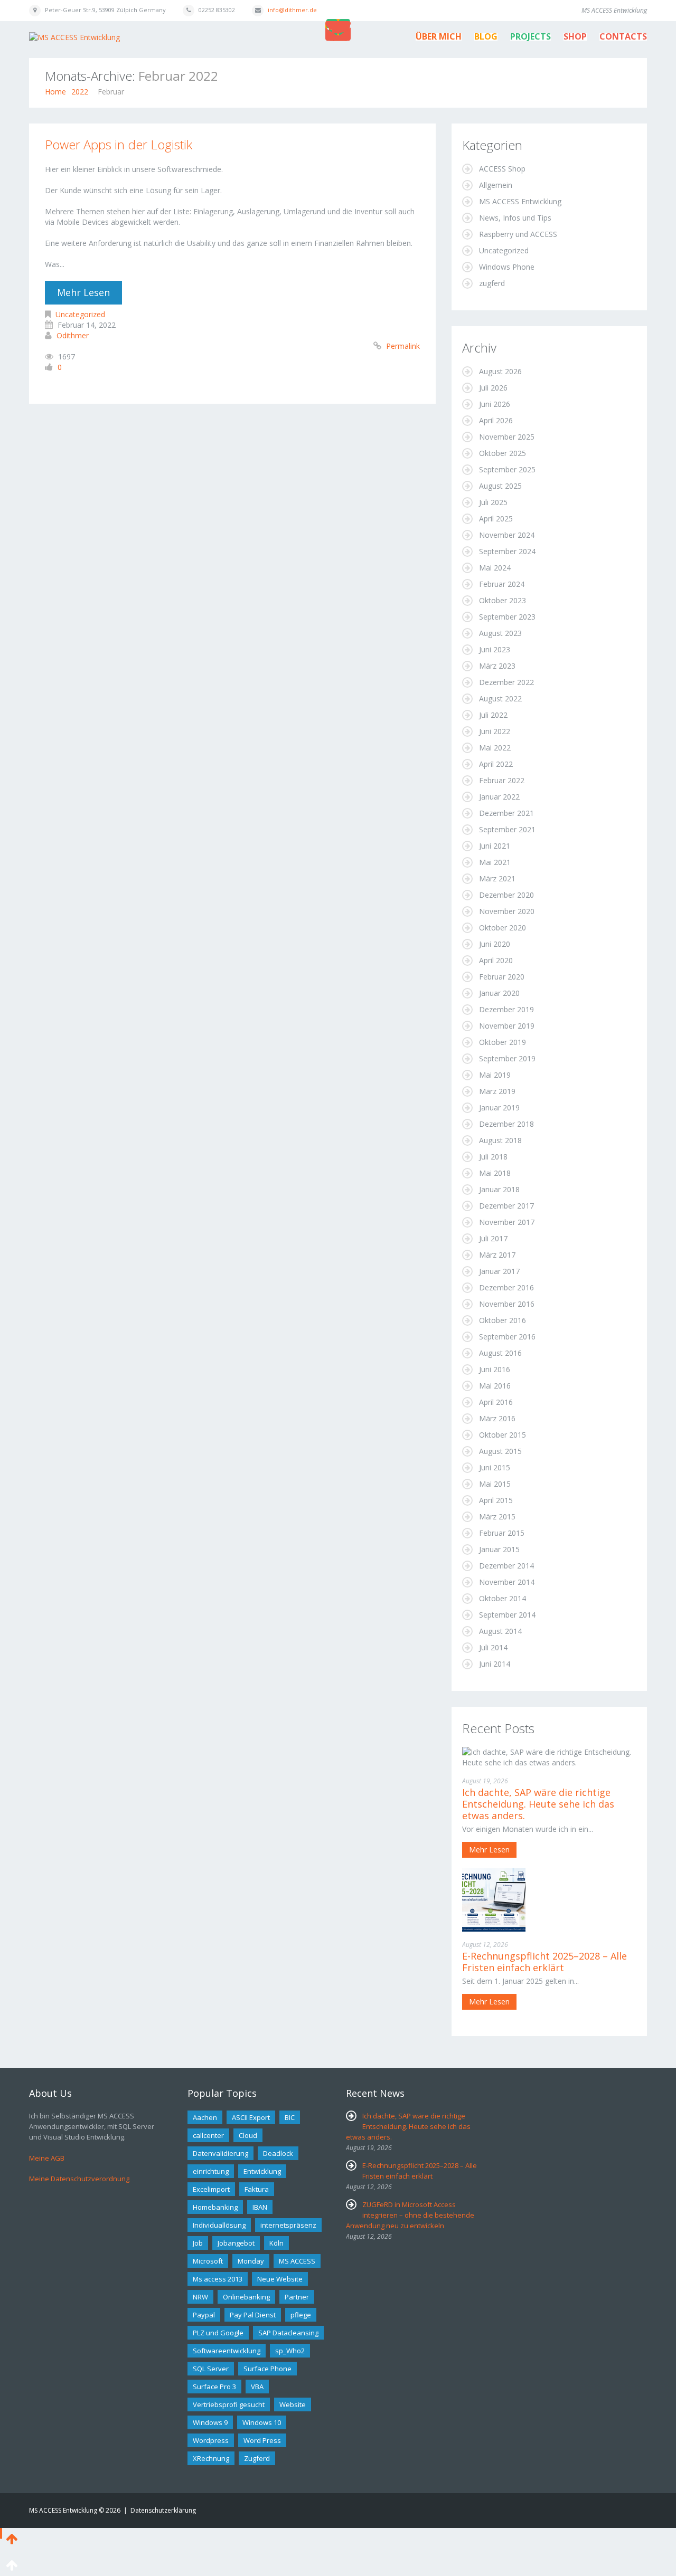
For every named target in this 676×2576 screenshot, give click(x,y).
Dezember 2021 (506, 813)
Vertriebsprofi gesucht (229, 2404)
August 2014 (500, 1631)
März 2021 (497, 878)
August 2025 (500, 486)
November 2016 (507, 1304)
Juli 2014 (493, 1647)
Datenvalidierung (220, 2153)
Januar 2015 (499, 1549)
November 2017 (507, 1222)
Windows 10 (262, 2422)
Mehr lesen (83, 292)
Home (55, 92)
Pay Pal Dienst (253, 2315)
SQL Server (211, 2369)
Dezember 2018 (506, 1124)
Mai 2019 (495, 1075)
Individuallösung (219, 2225)
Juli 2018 (493, 1157)
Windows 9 (210, 2422)
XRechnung (211, 2458)
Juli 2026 (493, 388)
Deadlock (278, 2153)
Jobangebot (236, 2243)
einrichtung (211, 2171)
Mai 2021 (495, 862)
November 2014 (507, 1582)
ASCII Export (251, 2117)
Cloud (248, 2135)
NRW (200, 2297)
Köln (276, 2243)
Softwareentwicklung (227, 2351)
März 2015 (497, 1517)
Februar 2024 (502, 584)
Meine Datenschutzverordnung (79, 2179)
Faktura (257, 2189)
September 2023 (507, 617)
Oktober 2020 (503, 928)
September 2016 (507, 1337)
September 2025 (507, 469)
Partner (297, 2297)
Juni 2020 (495, 944)
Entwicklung (262, 2171)
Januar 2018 (499, 1189)
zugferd (492, 283)
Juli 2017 (493, 1238)
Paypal (204, 2315)
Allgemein (496, 185)
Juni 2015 (495, 1467)
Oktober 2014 (503, 1598)
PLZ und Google (218, 2333)
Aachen (205, 2117)
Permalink (403, 346)
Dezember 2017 (506, 1206)
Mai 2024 (495, 568)
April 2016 (496, 1402)
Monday (251, 2261)
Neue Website (280, 2279)
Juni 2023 (495, 649)
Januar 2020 (499, 993)
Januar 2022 (499, 797)
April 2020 (496, 960)
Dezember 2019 (506, 1009)
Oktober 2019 (503, 1042)
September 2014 (507, 1615)
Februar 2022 (502, 780)
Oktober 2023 (503, 600)
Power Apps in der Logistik (119, 144)
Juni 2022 (495, 731)
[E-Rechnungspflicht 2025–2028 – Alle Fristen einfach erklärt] (494, 1899)
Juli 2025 (493, 502)
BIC (290, 2117)
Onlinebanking (246, 2297)
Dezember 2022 (506, 682)
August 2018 (500, 1140)
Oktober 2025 (503, 453)
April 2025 (496, 519)
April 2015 (496, 1500)
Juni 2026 (495, 404)
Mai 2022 (495, 748)
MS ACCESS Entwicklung (520, 201)
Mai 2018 (495, 1173)
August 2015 (500, 1451)
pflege (301, 2315)
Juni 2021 (495, 846)
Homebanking (215, 2207)
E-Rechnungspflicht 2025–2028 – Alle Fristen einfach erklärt (544, 1962)
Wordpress (211, 2440)
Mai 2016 (495, 1386)
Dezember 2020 (506, 895)
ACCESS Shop (502, 169)
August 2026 (500, 371)
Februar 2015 (502, 1533)
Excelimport (211, 2189)
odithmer (73, 335)
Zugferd (257, 2458)
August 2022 (500, 698)
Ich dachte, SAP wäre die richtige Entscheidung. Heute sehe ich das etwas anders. (538, 1804)
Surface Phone (267, 2369)
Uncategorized (80, 314)
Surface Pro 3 (214, 2387)
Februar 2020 (502, 977)
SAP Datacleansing (288, 2333)
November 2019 (507, 1026)
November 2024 (507, 535)
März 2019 (497, 1091)
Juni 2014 (495, 1664)
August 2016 (500, 1353)
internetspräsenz (288, 2225)
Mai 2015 (495, 1484)
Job (198, 2243)
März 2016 (497, 1418)
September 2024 (507, 551)
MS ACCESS (297, 2261)
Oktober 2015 (503, 1435)
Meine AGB (47, 2158)
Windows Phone (507, 267)
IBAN (260, 2207)
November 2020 (507, 911)
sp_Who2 (290, 2351)
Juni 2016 (495, 1369)
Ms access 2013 (218, 2279)
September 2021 (507, 829)
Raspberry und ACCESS (518, 234)
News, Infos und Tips (515, 218)
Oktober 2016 (503, 1320)
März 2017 (497, 1255)
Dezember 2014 (506, 1566)
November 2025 (507, 437)
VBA (257, 2387)
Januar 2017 (499, 1271)
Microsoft (208, 2261)
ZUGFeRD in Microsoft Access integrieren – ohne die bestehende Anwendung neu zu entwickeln (410, 2215)
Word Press (262, 2440)
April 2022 (496, 764)
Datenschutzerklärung (163, 2510)
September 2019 (507, 1058)
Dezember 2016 (506, 1287)
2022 (80, 92)
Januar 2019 (499, 1108)
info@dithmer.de (292, 10)
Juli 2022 (493, 715)
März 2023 (497, 666)
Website (293, 2404)
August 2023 (500, 633)
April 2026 (496, 420)
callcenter (208, 2135)
